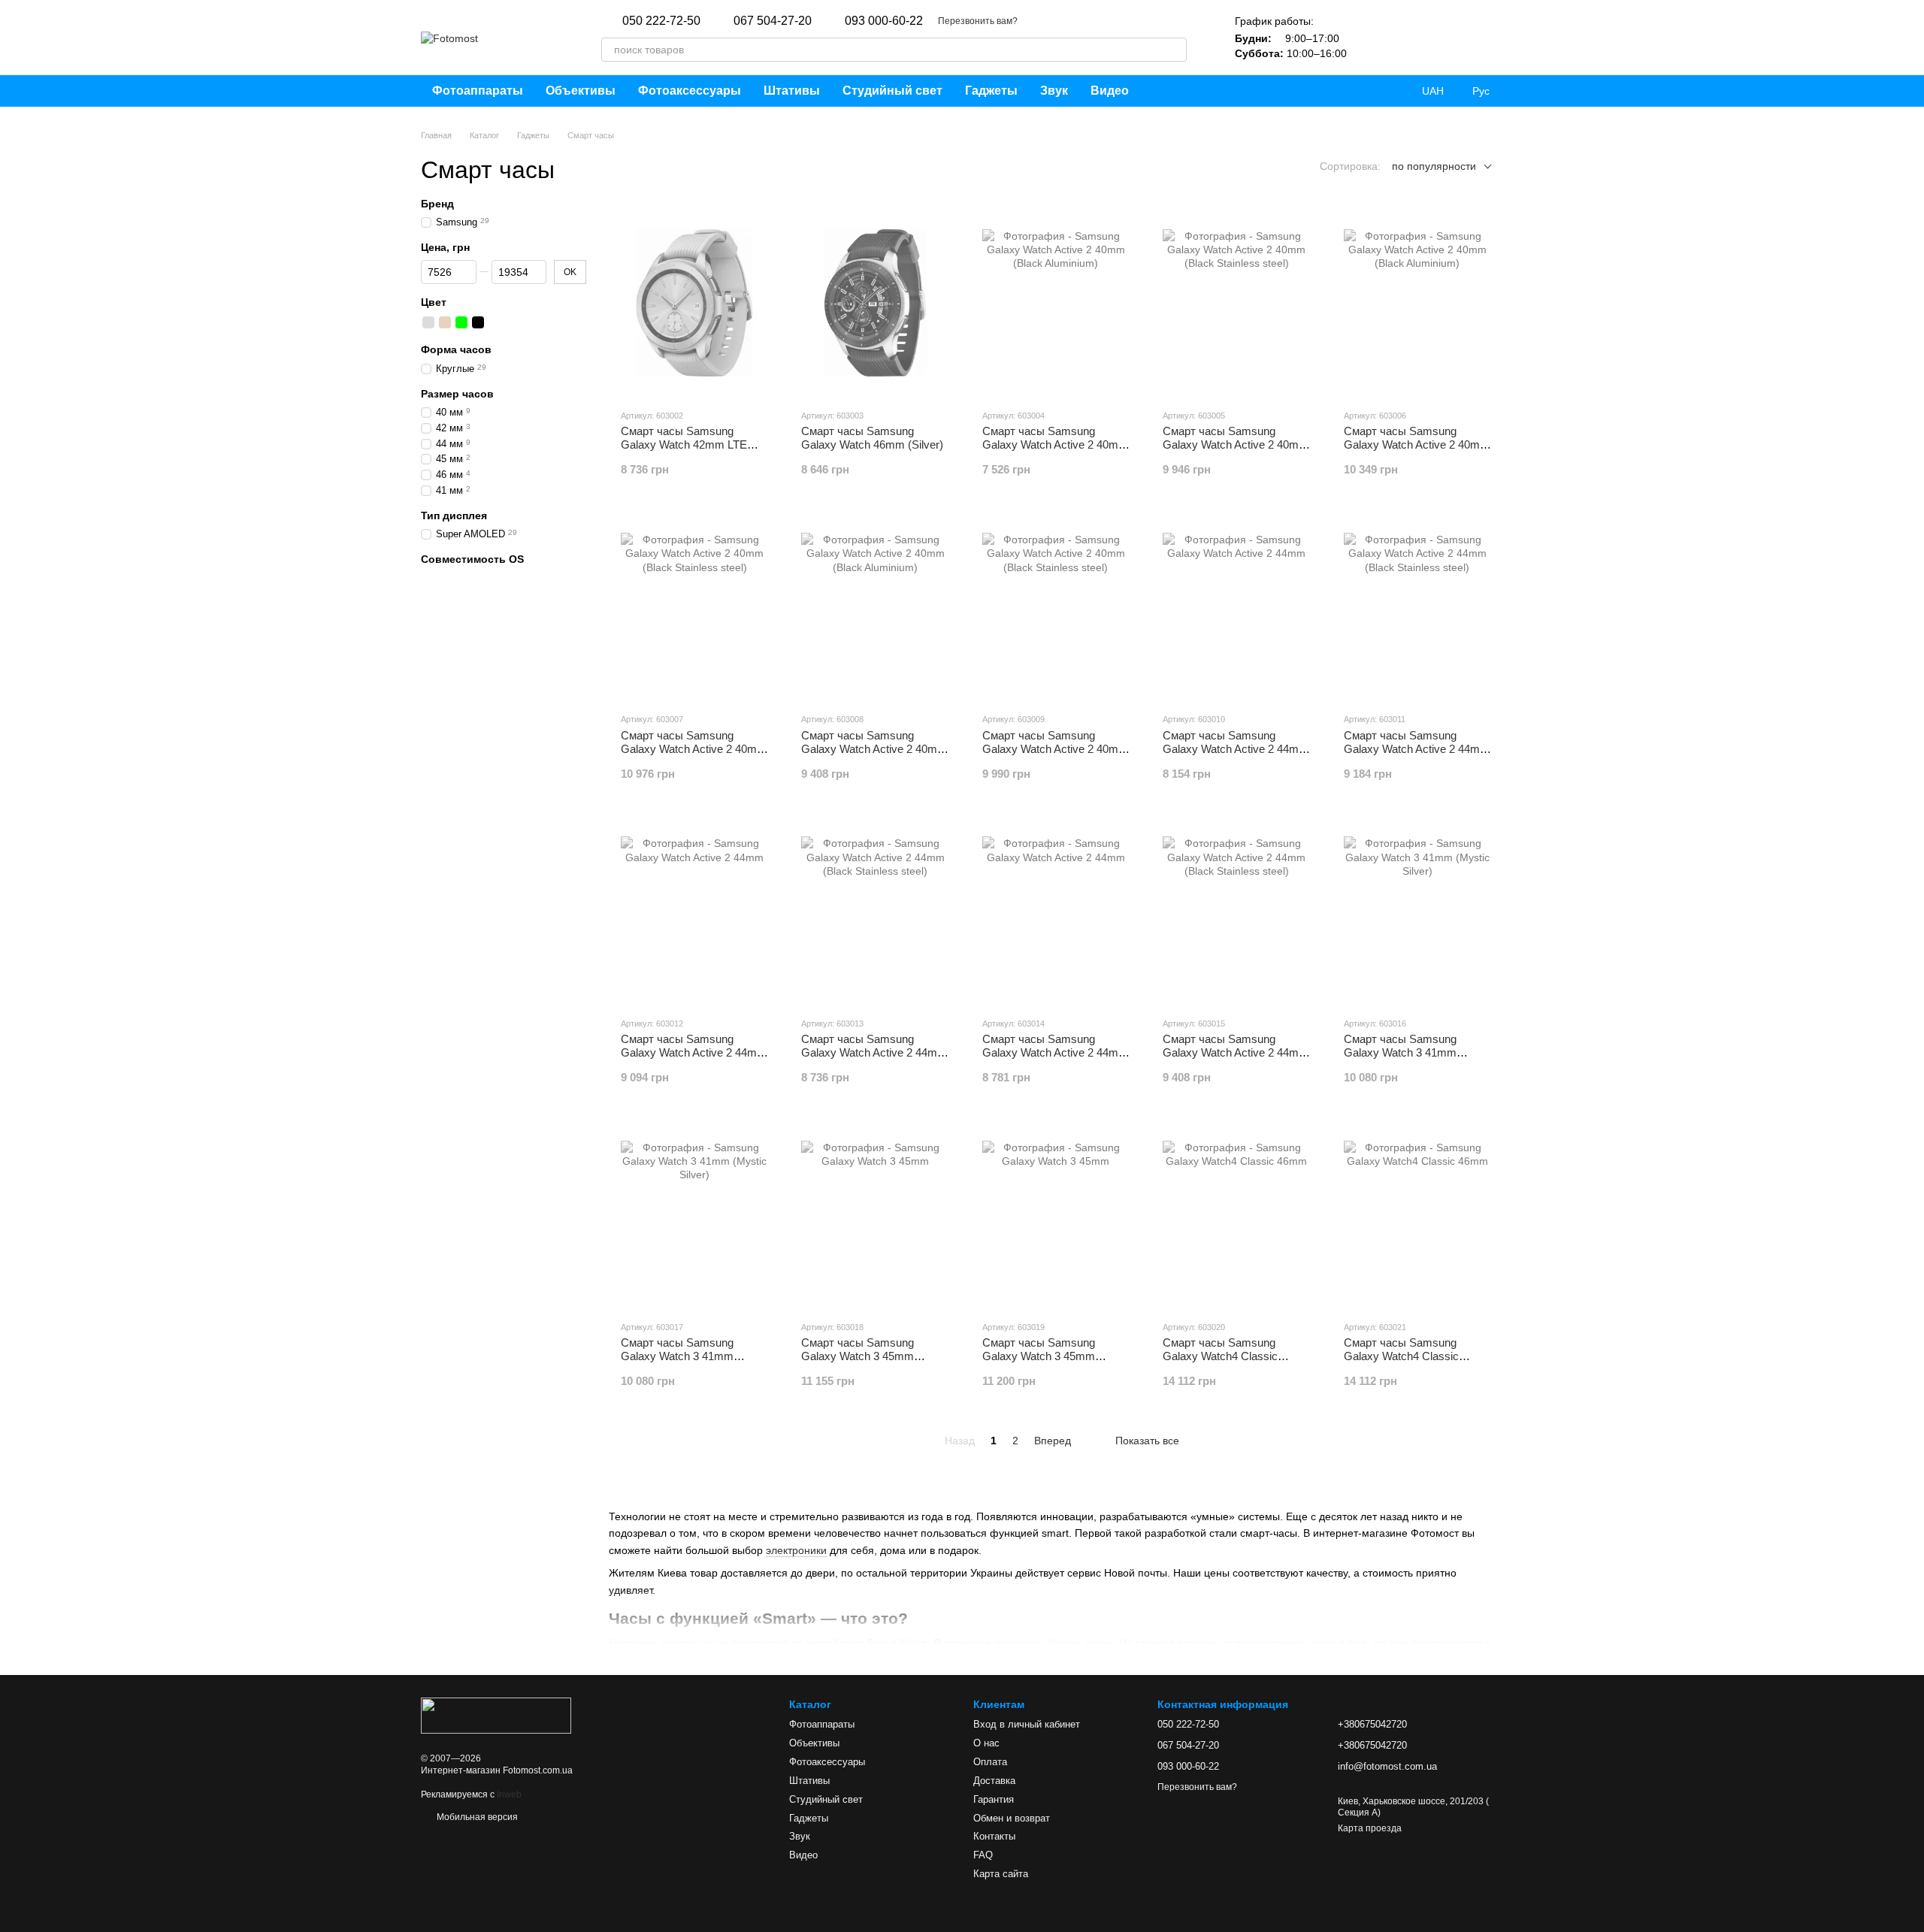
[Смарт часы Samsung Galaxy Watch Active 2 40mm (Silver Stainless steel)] (1056, 606)
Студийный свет (892, 91)
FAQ (983, 1855)
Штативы (792, 91)
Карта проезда (1370, 1828)
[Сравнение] (1413, 38)
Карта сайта (1001, 1874)
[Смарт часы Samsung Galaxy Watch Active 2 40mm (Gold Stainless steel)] (694, 606)
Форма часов (456, 350)
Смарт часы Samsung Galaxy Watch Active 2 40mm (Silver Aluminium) (874, 749)
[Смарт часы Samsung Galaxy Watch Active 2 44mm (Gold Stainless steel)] (875, 911)
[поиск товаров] (1175, 50)
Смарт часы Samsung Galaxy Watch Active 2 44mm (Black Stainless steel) (1417, 749)
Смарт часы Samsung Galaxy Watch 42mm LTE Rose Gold (684, 444)
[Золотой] (445, 323)
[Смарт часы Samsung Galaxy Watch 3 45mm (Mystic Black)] (1056, 1214)
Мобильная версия (476, 1817)
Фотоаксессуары (690, 91)
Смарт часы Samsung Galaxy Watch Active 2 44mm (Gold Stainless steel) (874, 1052)
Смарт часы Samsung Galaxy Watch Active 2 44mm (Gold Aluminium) (694, 1052)
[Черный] (478, 323)
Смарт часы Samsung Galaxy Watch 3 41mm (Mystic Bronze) (1400, 1052)
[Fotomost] (496, 1715)
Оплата (990, 1762)
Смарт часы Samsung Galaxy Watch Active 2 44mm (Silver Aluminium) (1055, 1052)
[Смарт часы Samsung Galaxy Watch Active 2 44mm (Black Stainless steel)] (1417, 606)
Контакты (994, 1836)
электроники (796, 1550)
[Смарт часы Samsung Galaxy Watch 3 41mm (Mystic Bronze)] (1417, 911)
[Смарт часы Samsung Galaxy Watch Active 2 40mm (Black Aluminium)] (1056, 303)
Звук (1054, 91)
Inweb (509, 1794)
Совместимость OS (472, 559)
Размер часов (457, 394)
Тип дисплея (454, 516)
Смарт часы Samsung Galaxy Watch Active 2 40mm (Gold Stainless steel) (694, 749)
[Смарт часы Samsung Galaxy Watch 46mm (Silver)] (875, 303)
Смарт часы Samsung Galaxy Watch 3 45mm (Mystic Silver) (858, 1356)
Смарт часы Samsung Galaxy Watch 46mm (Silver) (872, 438)
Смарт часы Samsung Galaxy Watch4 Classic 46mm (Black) (1220, 1356)
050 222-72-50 (661, 21)
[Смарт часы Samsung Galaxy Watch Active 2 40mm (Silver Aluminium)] (875, 606)
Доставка (994, 1781)
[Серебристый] (428, 323)
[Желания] (1374, 38)
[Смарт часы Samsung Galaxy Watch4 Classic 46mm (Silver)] (1417, 1214)
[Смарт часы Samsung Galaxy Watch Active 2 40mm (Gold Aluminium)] (1417, 303)
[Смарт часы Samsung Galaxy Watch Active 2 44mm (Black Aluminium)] (1236, 606)
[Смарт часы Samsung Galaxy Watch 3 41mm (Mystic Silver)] (694, 1214)
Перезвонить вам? (978, 21)
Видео (1110, 91)
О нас (986, 1743)
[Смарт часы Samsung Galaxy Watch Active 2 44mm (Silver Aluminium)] (1056, 911)
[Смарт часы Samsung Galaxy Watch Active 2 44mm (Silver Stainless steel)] (1236, 911)
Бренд (437, 204)
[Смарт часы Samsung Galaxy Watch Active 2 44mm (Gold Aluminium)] (694, 911)
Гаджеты (991, 91)
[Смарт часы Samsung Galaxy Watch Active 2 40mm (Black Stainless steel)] (1236, 303)
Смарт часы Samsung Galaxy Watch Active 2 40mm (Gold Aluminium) (1417, 444)
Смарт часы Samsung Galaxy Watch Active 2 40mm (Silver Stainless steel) (1055, 749)
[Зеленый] (461, 323)
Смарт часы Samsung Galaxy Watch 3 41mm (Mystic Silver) (677, 1356)
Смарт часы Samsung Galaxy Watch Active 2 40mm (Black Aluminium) (1055, 444)
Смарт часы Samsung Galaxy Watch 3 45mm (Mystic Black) (1039, 1356)
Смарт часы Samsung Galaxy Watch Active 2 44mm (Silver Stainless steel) (1236, 1052)
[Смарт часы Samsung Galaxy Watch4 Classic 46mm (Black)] (1236, 1214)
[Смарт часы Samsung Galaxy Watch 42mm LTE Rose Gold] (694, 303)
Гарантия (994, 1799)
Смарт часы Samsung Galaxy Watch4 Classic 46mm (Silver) (1401, 1356)
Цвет (434, 302)
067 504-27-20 (773, 21)
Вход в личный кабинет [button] (1027, 1724)
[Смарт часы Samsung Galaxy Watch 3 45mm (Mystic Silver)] (875, 1214)
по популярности (1434, 166)
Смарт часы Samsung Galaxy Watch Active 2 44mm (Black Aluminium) (1236, 749)
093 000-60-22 (884, 21)
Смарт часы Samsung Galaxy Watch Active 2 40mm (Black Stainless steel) (1236, 444)
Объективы (581, 91)
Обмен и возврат (1012, 1818)
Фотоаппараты (478, 91)
